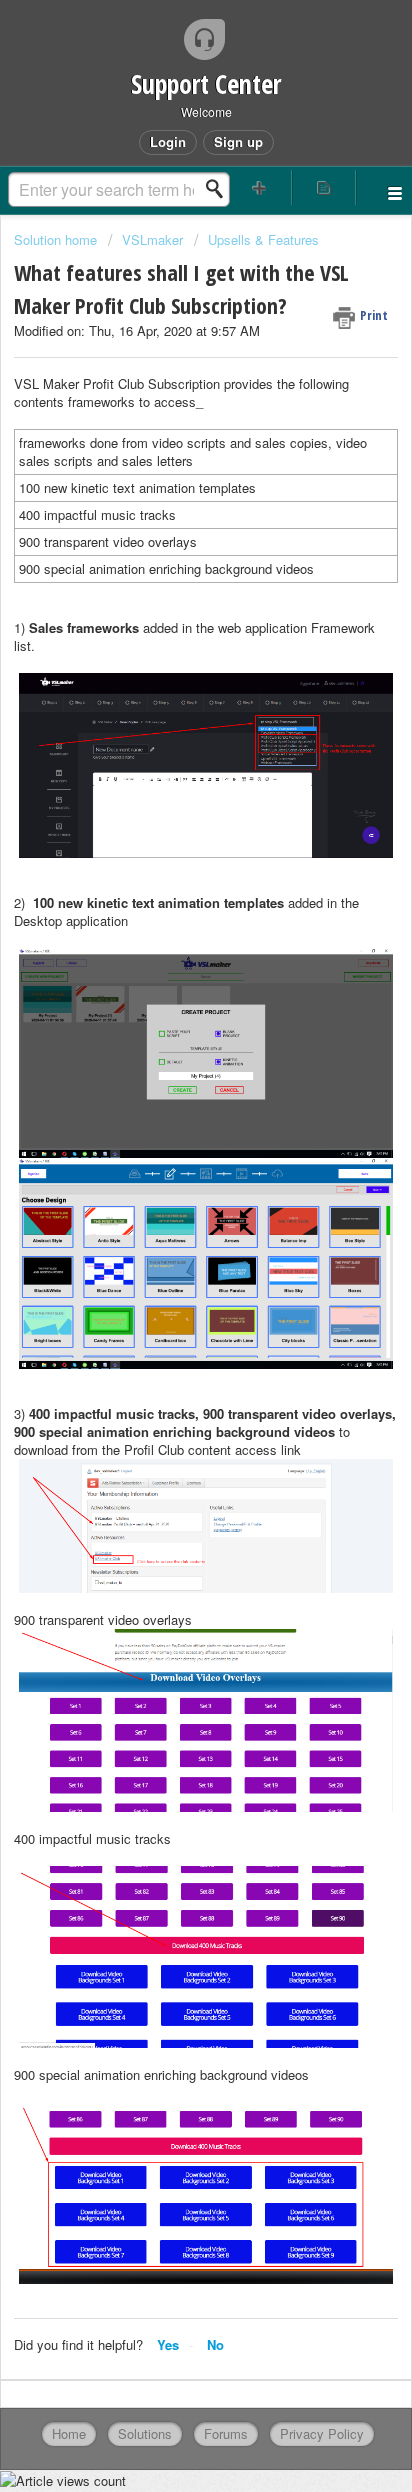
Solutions (145, 2433)
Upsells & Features (263, 239)
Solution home (57, 239)
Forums (226, 2433)
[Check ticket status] (324, 187)
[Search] (220, 189)
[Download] (169, 1261)
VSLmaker (152, 239)
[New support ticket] (260, 187)
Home (69, 2433)
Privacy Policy (322, 2433)
